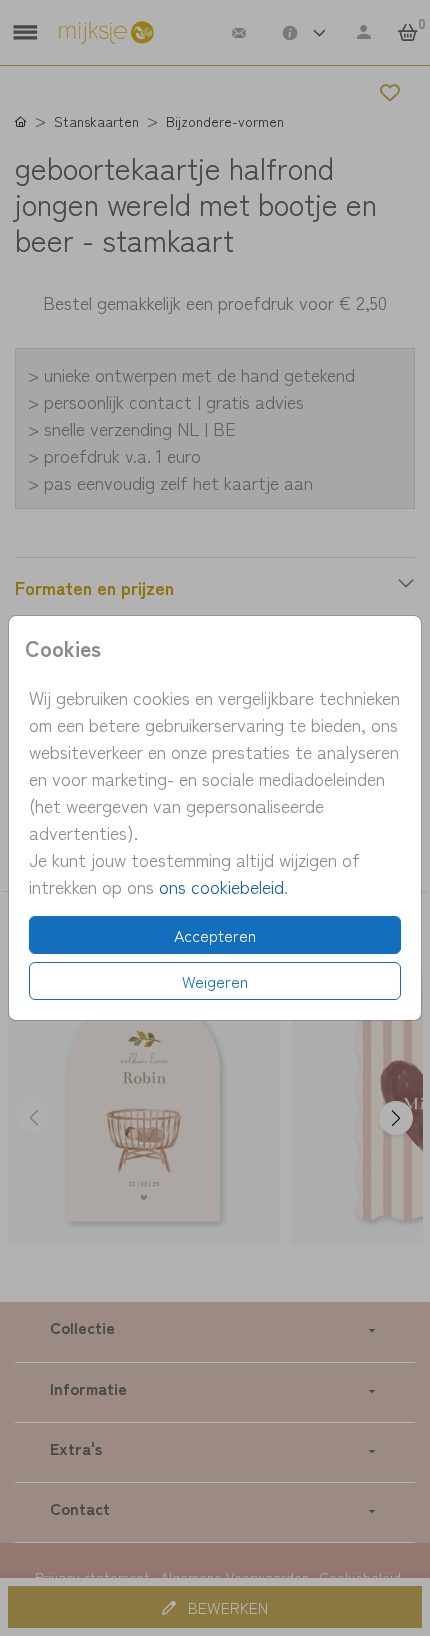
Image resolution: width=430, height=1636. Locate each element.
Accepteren (215, 935)
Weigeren (215, 981)
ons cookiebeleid (221, 886)
